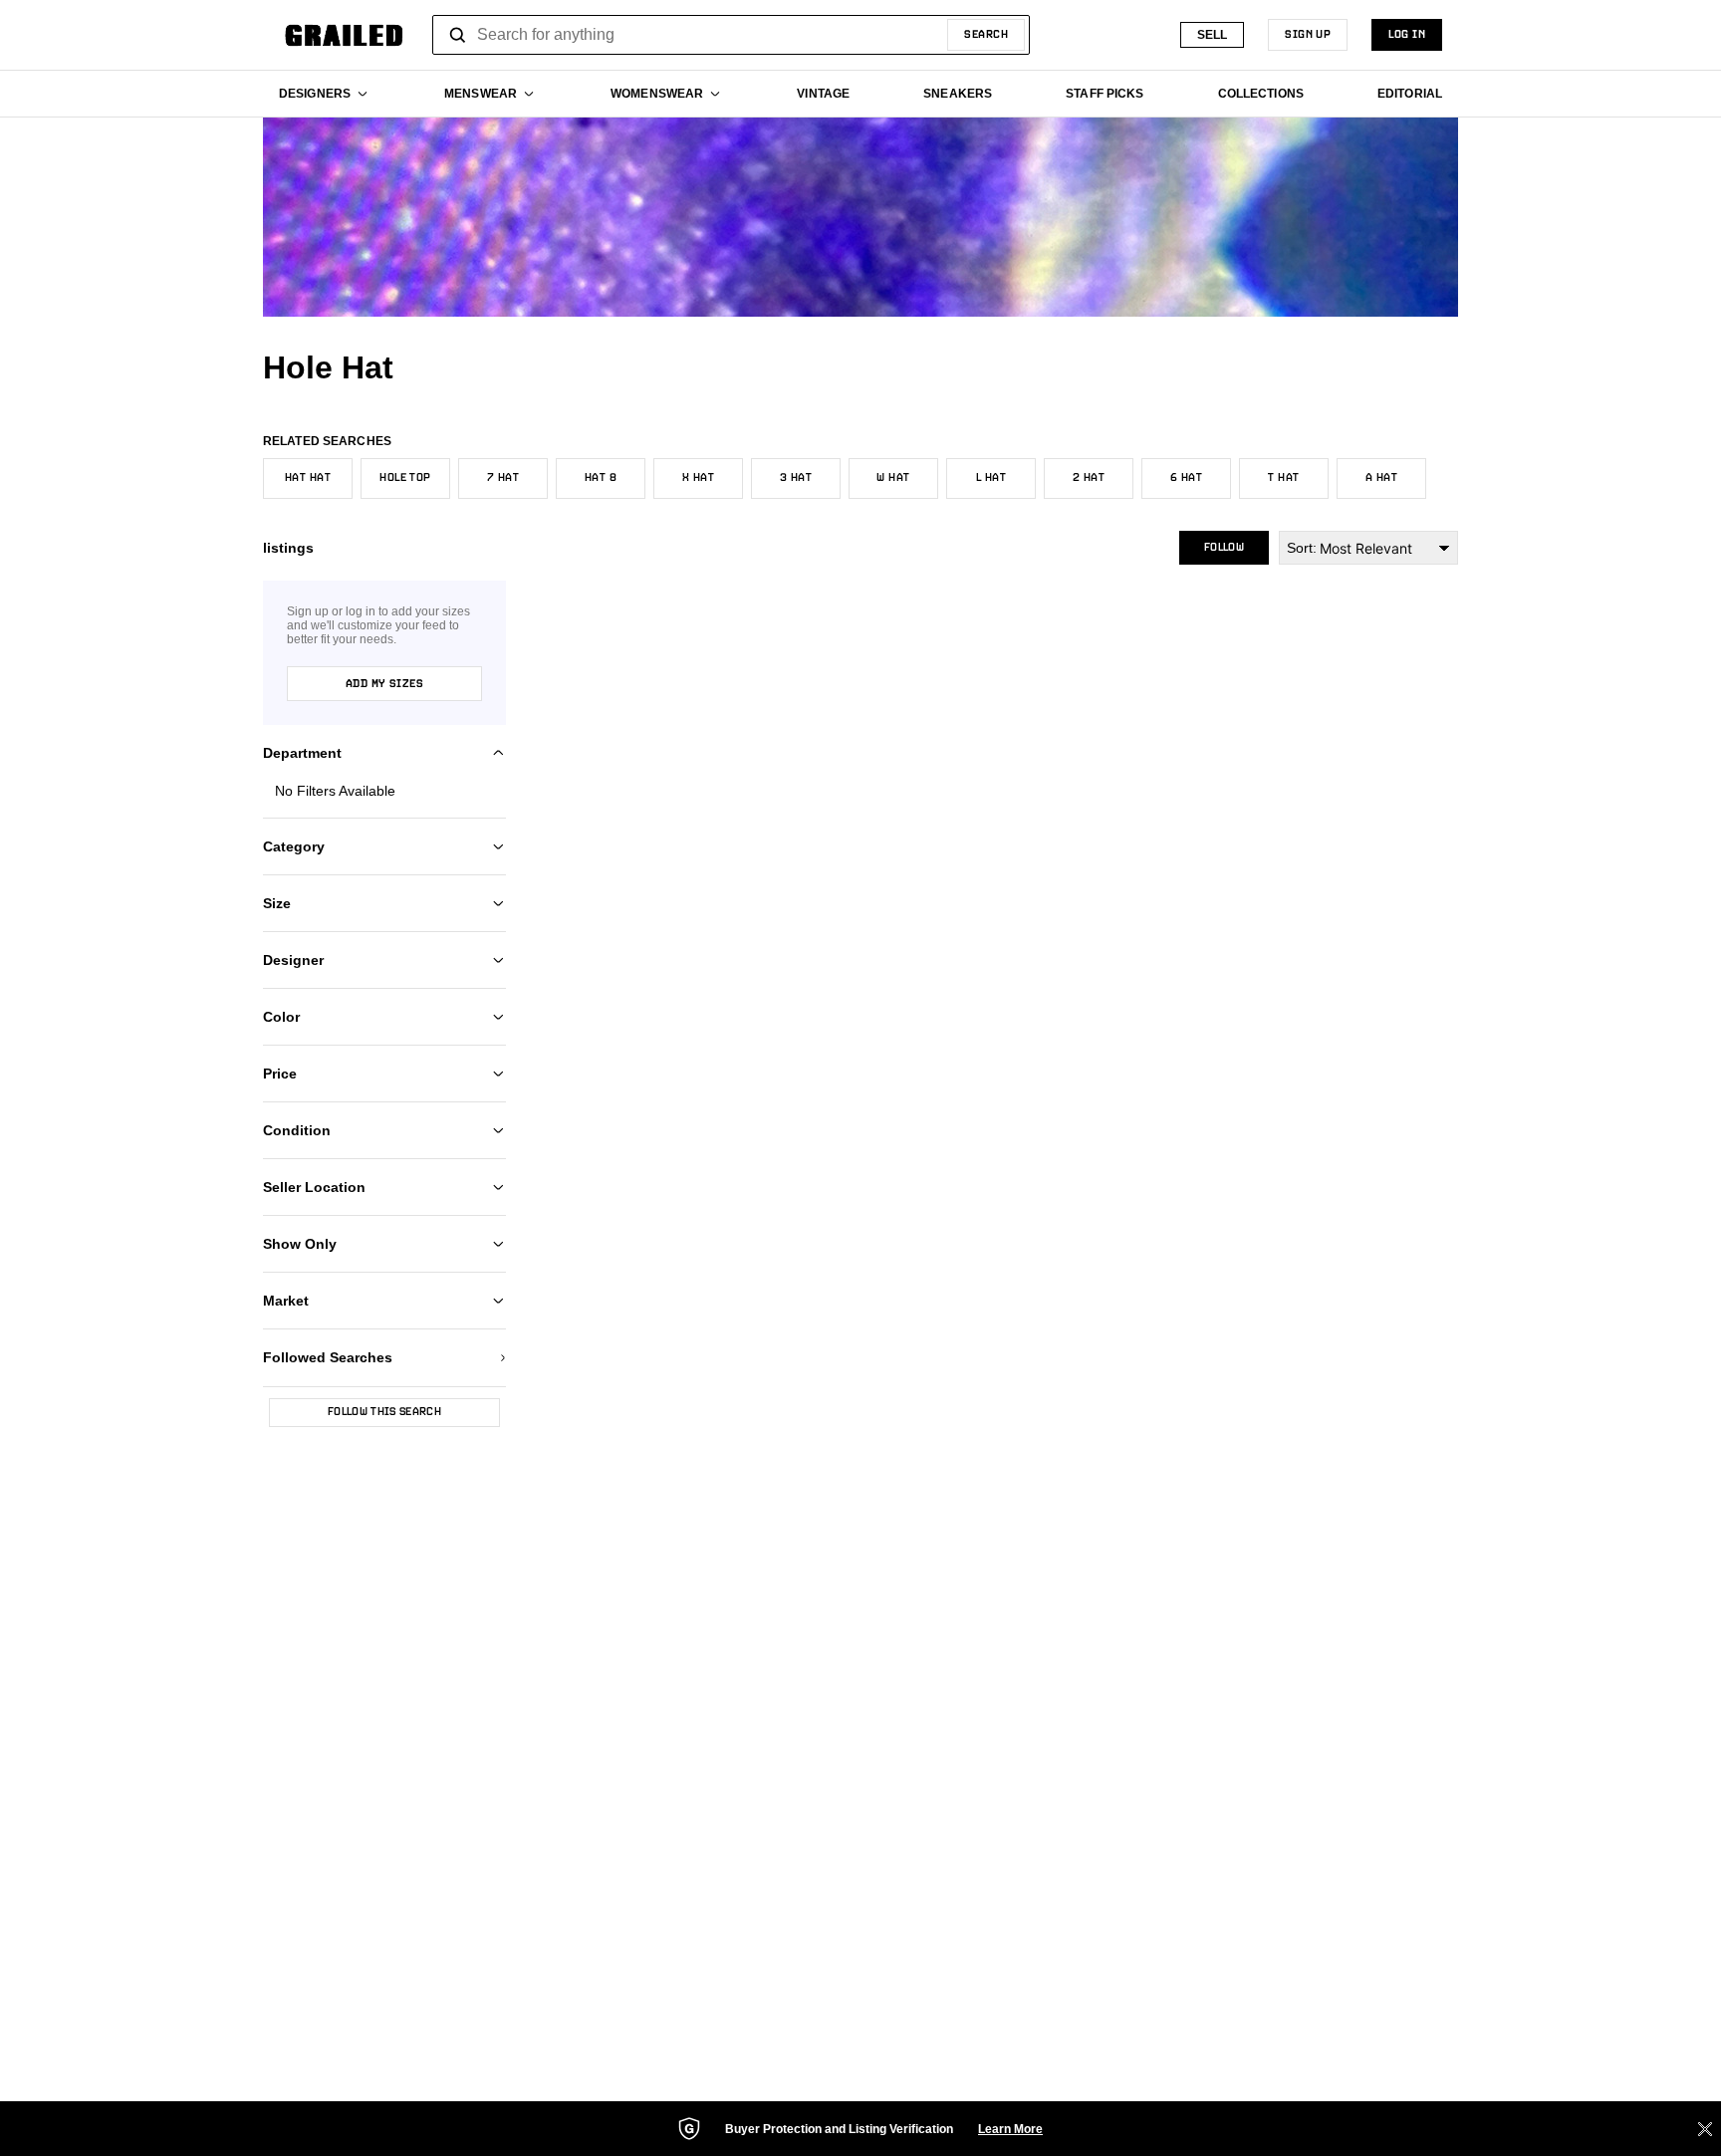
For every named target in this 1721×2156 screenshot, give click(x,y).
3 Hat (796, 478)
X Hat (698, 478)
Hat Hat (308, 478)
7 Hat (503, 478)
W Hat (893, 478)
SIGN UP (1308, 35)
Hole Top (405, 478)
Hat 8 (601, 478)
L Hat (991, 478)
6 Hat (1186, 478)
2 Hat (1089, 478)
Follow (1224, 548)
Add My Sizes (384, 684)
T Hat (1283, 478)
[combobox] (731, 35)
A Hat (1381, 478)
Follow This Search (384, 1412)
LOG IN (1407, 35)
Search (986, 35)
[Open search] (458, 35)
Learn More (1010, 2129)
